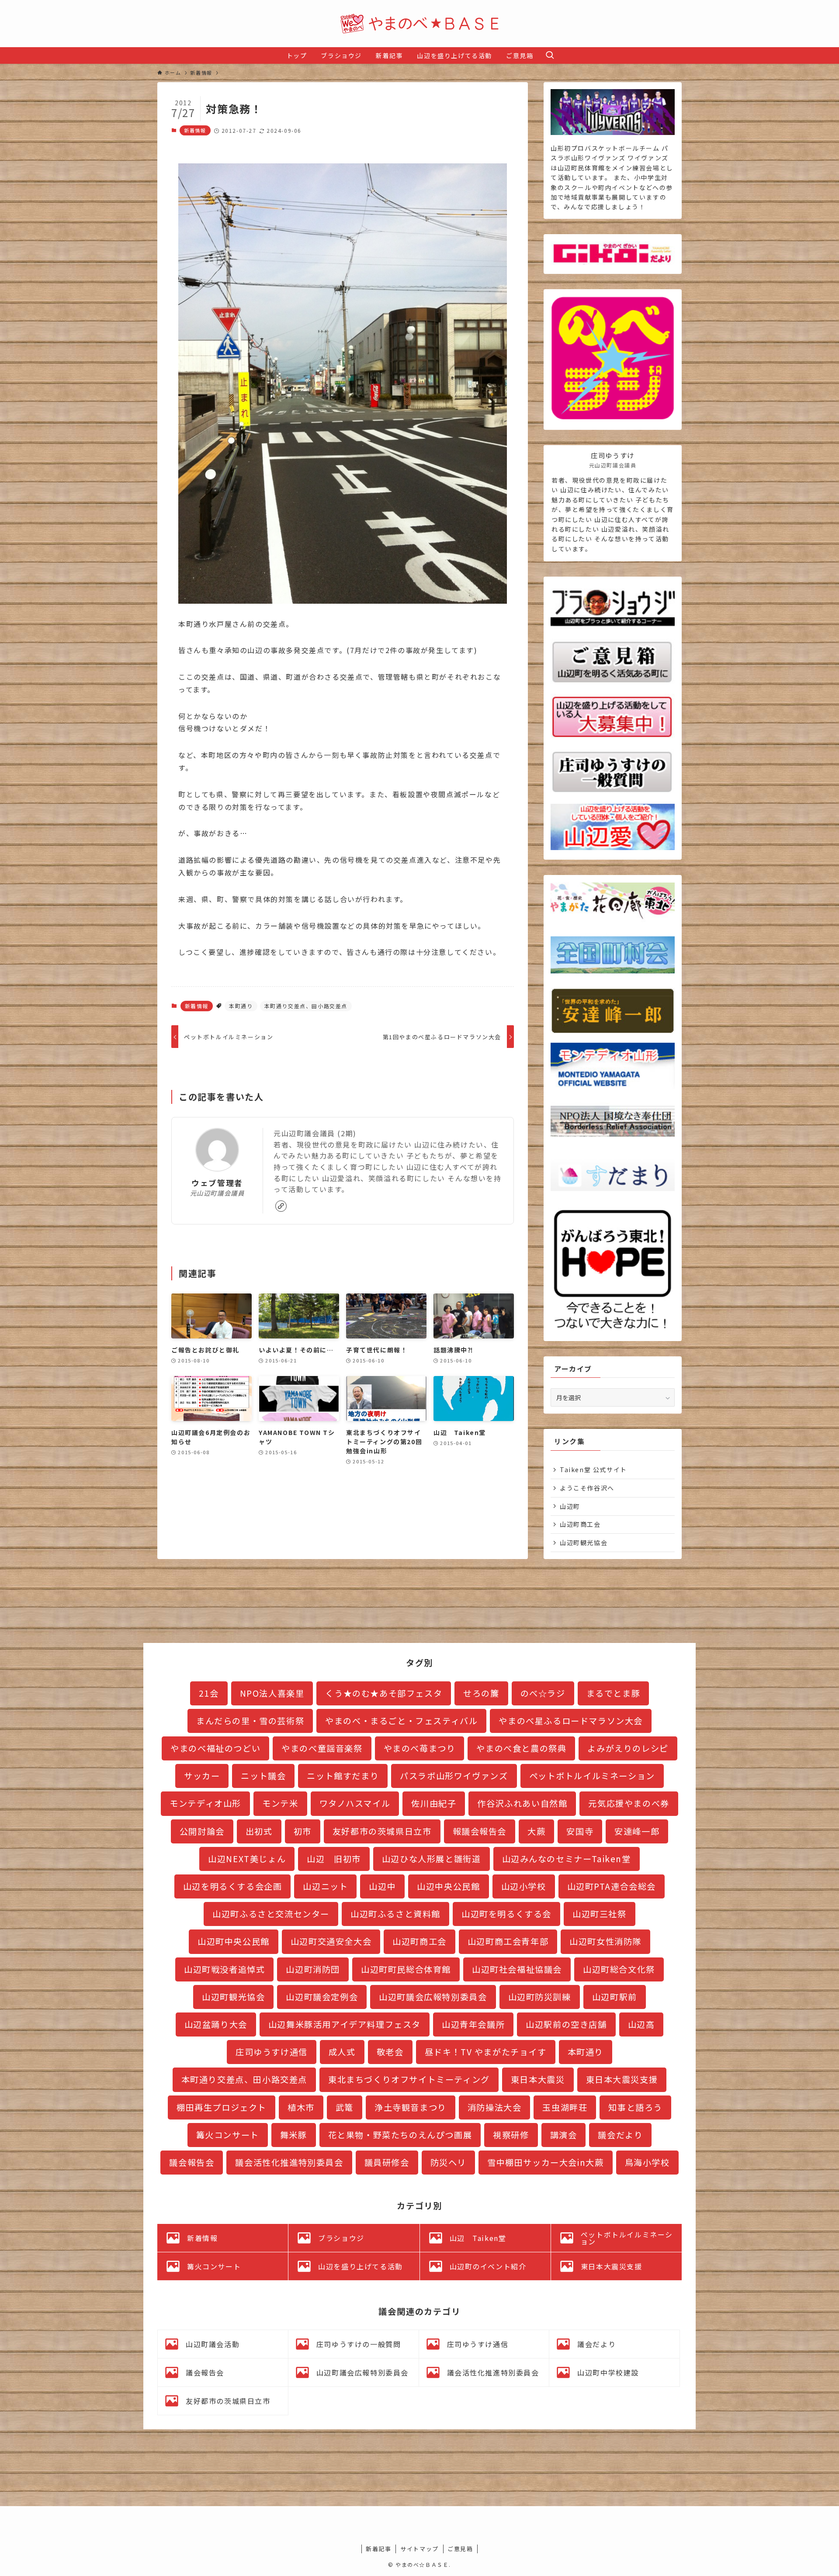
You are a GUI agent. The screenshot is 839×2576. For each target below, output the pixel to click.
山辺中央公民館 (448, 1886)
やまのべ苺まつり (420, 1748)
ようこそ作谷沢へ (587, 1488)
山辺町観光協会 (584, 1542)
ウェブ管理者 (217, 1183)
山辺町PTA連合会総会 (612, 1886)
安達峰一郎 (637, 1831)
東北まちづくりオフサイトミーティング (409, 2079)
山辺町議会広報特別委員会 (433, 1997)
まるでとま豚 (614, 1693)
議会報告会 (192, 2162)
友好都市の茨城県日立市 (382, 1831)
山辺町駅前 (615, 1997)
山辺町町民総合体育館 (406, 1969)
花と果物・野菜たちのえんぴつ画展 (400, 2135)
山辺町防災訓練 (540, 1997)
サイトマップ (419, 2549)
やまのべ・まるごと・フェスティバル (401, 1721)
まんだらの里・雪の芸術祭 (250, 1721)
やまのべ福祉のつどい (215, 1748)
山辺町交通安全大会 (331, 1941)
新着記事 (378, 2549)
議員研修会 (387, 2162)
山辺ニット (325, 1886)
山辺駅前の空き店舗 (566, 2024)
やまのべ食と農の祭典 (521, 1748)
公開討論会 (202, 1831)
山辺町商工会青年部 (508, 1941)
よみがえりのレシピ (628, 1748)
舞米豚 (294, 2135)
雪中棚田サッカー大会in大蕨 (545, 2162)
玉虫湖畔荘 (565, 2107)
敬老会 (390, 2052)
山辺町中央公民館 (234, 1941)
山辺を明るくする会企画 (233, 1886)
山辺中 (382, 1886)
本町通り (241, 1006)
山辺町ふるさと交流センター (271, 1914)
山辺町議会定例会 (322, 1997)
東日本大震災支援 (622, 2079)
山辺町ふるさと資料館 (395, 1914)
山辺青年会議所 (473, 2024)
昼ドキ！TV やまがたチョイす (486, 2052)
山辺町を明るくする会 (506, 1914)
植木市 (301, 2107)
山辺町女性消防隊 (605, 1941)
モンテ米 (280, 1803)
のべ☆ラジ (543, 1693)
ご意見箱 (460, 2549)
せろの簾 (481, 1693)
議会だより (620, 2135)
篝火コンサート (228, 2135)
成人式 (342, 2052)
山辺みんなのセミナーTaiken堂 (567, 1859)
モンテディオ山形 (205, 1803)
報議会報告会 (480, 1831)
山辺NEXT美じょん (247, 1859)
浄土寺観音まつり (411, 2107)
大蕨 (536, 1831)
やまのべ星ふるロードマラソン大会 (571, 1721)
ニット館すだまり (343, 1776)
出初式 (259, 1831)
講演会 (564, 2135)
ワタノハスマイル (355, 1803)
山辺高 (641, 2024)
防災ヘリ (448, 2162)
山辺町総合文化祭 (619, 1969)
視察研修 (511, 2135)
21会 (209, 1693)
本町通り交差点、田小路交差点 (306, 1006)
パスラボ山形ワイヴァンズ (454, 1776)
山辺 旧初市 (334, 1859)
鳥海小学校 (647, 2162)
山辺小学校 (524, 1886)
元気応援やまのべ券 (629, 1803)
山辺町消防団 (313, 1969)
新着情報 (195, 130)
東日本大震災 (538, 2079)
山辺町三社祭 (600, 1914)
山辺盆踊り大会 (216, 2024)
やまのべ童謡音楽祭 (322, 1748)
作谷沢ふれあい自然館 (522, 1803)
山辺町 (570, 1506)
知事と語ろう (635, 2107)
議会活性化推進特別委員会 (289, 2162)
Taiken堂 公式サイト (593, 1470)
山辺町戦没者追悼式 (224, 1969)
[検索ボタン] (550, 55)
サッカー (202, 1776)
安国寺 (580, 1831)
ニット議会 (263, 1776)
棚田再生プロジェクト (222, 2107)
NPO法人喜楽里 (272, 1693)
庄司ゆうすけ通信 (272, 2052)
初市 (303, 1831)
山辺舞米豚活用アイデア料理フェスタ (345, 2024)
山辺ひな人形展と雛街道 (432, 1859)
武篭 (345, 2107)
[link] (281, 1206)
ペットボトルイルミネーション (592, 1776)
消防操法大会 (495, 2107)
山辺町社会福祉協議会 (517, 1969)
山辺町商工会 (580, 1524)
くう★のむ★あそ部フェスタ (384, 1693)
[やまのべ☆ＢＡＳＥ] (419, 24)
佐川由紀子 (434, 1803)
